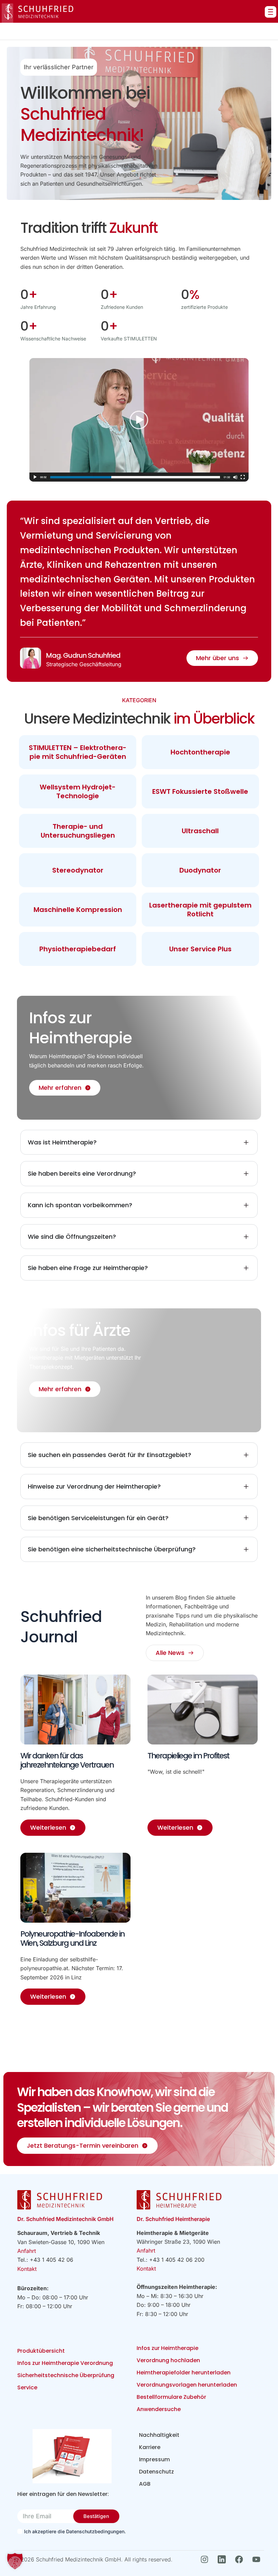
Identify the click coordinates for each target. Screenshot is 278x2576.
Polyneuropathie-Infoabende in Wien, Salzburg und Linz (72, 1939)
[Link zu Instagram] (206, 2559)
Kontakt (27, 2269)
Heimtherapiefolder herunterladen (184, 2373)
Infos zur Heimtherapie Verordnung (65, 2363)
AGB (145, 2484)
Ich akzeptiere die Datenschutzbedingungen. (75, 2531)
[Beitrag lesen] (75, 1710)
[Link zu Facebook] (241, 2559)
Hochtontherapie (200, 752)
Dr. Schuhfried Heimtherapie (173, 2219)
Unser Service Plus (200, 949)
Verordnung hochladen (168, 2360)
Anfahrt (27, 2251)
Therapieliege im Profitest (188, 1756)
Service (27, 2387)
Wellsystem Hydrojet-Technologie (78, 791)
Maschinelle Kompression (78, 910)
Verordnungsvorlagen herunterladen (187, 2385)
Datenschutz (156, 2472)
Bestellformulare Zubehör (171, 2397)
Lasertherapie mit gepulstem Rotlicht (200, 910)
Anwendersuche (159, 2409)
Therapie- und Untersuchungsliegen (78, 831)
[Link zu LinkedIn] (224, 2559)
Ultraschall (200, 831)
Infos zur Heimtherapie (167, 2348)
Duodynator (200, 870)
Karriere (150, 2447)
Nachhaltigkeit (159, 2435)
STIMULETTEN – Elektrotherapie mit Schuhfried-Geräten (78, 752)
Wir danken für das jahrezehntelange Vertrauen (67, 1760)
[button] (15, 2561)
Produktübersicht (41, 2351)
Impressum (154, 2459)
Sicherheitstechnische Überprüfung (66, 2375)
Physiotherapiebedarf (78, 949)
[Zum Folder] (72, 2456)
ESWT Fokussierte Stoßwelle (200, 791)
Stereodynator (78, 870)
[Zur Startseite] (37, 13)
